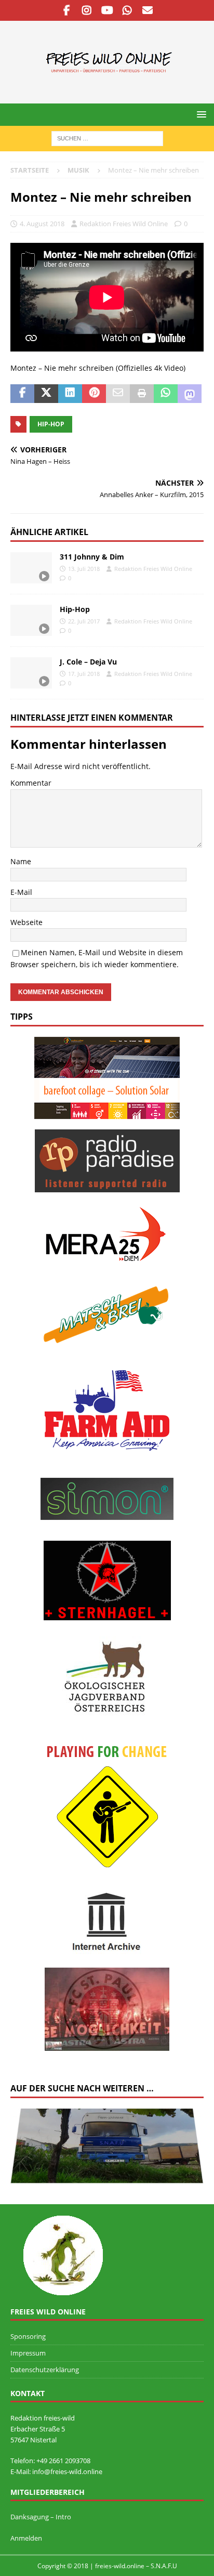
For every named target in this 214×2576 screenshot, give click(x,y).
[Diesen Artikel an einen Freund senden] (118, 394)
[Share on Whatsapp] (166, 394)
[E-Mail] (148, 10)
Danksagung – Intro (41, 2517)
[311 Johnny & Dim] (31, 568)
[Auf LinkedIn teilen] (70, 394)
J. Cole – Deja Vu (88, 662)
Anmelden (26, 2538)
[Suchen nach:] (107, 138)
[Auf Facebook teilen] (22, 394)
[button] (200, 114)
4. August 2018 (42, 224)
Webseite (26, 922)
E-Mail (21, 892)
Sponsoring (28, 2336)
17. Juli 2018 (84, 674)
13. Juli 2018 (84, 569)
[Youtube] (107, 10)
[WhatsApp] (128, 10)
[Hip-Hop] (31, 620)
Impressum (28, 2353)
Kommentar (31, 783)
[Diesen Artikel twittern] (46, 394)
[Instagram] (87, 10)
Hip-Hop (75, 609)
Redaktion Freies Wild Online (124, 224)
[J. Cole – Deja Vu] (31, 673)
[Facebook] (67, 10)
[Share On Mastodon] (190, 394)
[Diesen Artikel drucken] (142, 394)
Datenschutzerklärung (45, 2370)
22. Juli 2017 (84, 621)
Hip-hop (51, 424)
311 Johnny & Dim (92, 557)
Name (21, 861)
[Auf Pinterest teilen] (94, 394)
